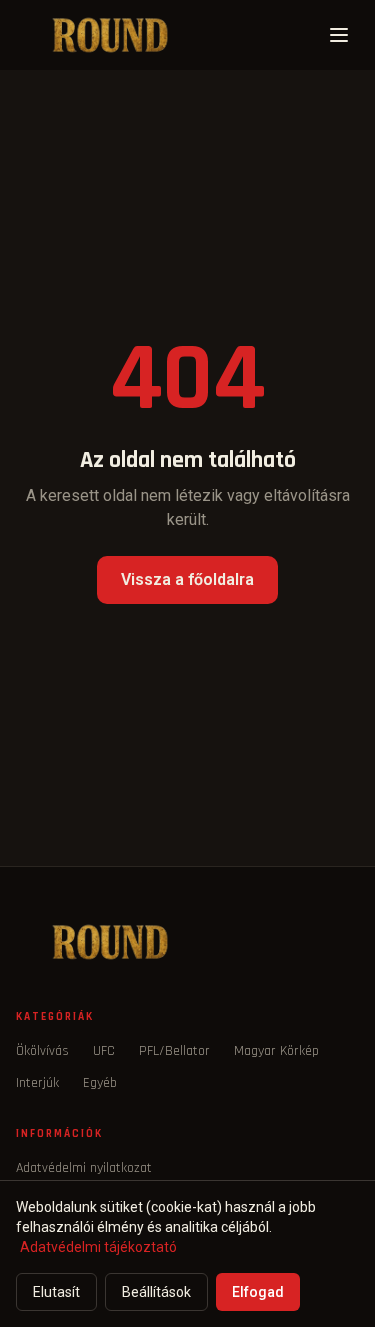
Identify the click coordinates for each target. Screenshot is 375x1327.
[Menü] (339, 35)
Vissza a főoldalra (187, 579)
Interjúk (37, 1083)
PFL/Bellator (174, 1051)
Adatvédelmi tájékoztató (98, 1247)
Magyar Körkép (276, 1051)
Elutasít (56, 1292)
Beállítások (156, 1292)
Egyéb (100, 1083)
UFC (104, 1051)
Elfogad (258, 1292)
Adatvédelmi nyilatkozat (84, 1168)
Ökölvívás (42, 1051)
